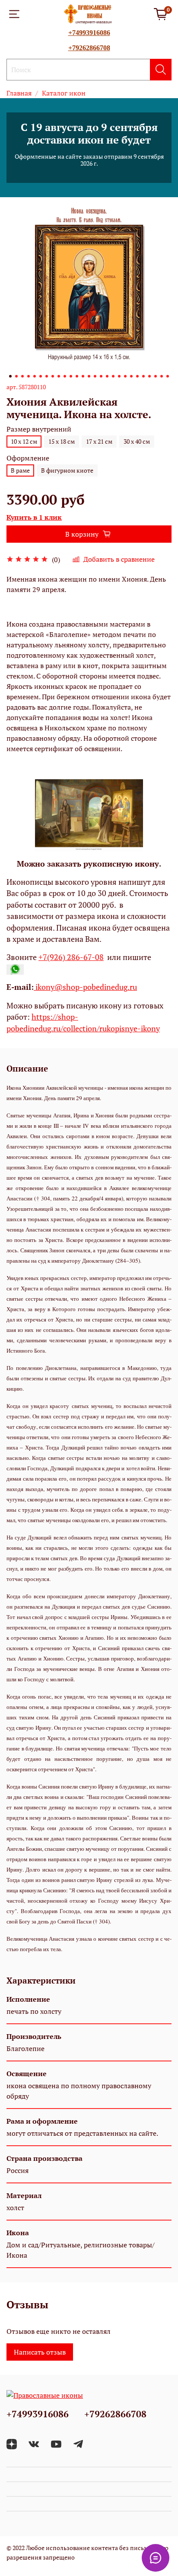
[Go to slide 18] (113, 376)
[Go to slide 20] (125, 376)
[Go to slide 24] (149, 376)
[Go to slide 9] (59, 376)
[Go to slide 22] (137, 376)
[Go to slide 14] (89, 376)
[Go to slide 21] (131, 376)
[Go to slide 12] (77, 376)
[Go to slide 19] (119, 376)
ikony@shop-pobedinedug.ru (85, 987)
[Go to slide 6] (41, 376)
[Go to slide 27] (168, 376)
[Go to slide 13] (83, 376)
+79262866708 (89, 48)
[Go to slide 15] (95, 376)
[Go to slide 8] (53, 376)
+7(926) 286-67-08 (71, 957)
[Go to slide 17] (107, 376)
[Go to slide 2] (16, 376)
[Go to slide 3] (22, 376)
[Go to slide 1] (10, 376)
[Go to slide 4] (29, 376)
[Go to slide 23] (143, 376)
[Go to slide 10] (65, 376)
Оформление (28, 458)
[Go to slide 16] (101, 376)
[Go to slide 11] (71, 376)
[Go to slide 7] (47, 376)
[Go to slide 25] (156, 376)
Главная (19, 93)
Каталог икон (64, 93)
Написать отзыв (40, 2352)
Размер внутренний (39, 429)
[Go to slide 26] (162, 376)
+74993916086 (89, 33)
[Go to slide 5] (35, 376)
